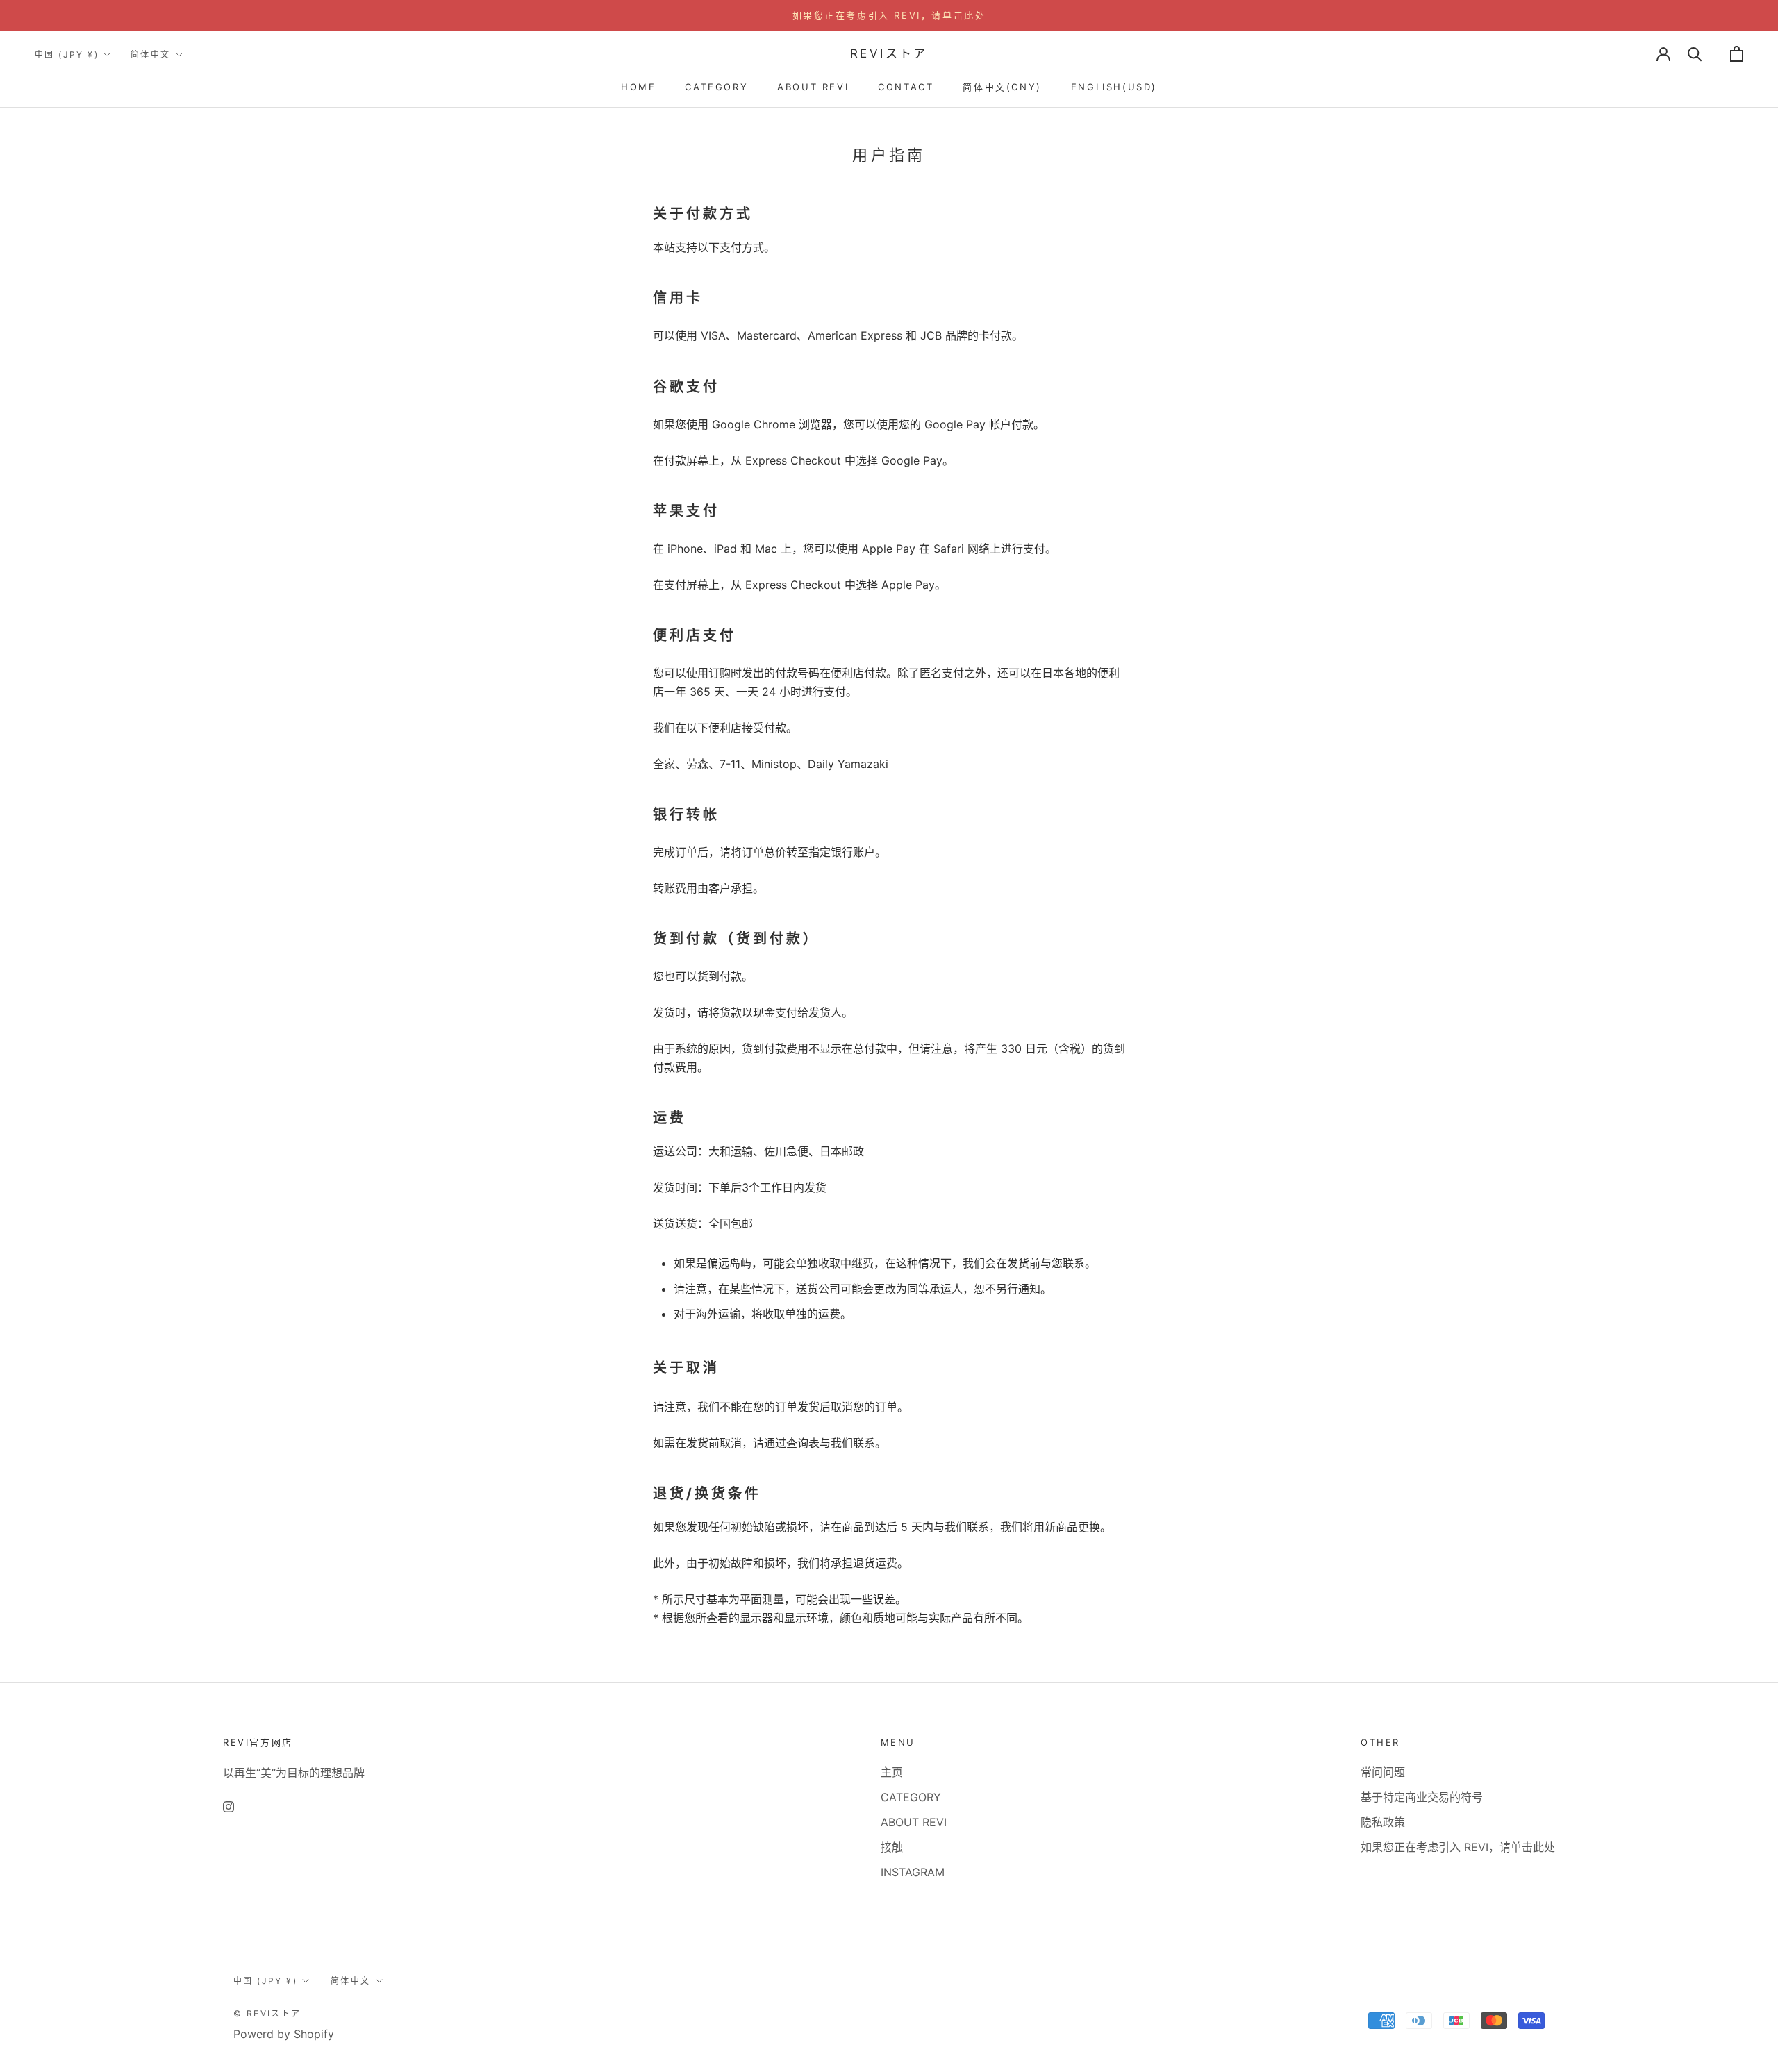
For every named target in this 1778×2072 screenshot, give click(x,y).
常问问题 (1383, 1772)
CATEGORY (716, 87)
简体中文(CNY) (1002, 87)
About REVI (813, 87)
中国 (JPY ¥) (67, 55)
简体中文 (151, 55)
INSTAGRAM (913, 1872)
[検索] (1695, 54)
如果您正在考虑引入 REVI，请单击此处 (889, 15)
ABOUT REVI (914, 1822)
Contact (906, 87)
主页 (892, 1772)
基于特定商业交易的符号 (1422, 1797)
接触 (892, 1847)
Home (638, 87)
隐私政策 (1383, 1822)
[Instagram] (229, 1805)
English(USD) (1114, 87)
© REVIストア (267, 2013)
